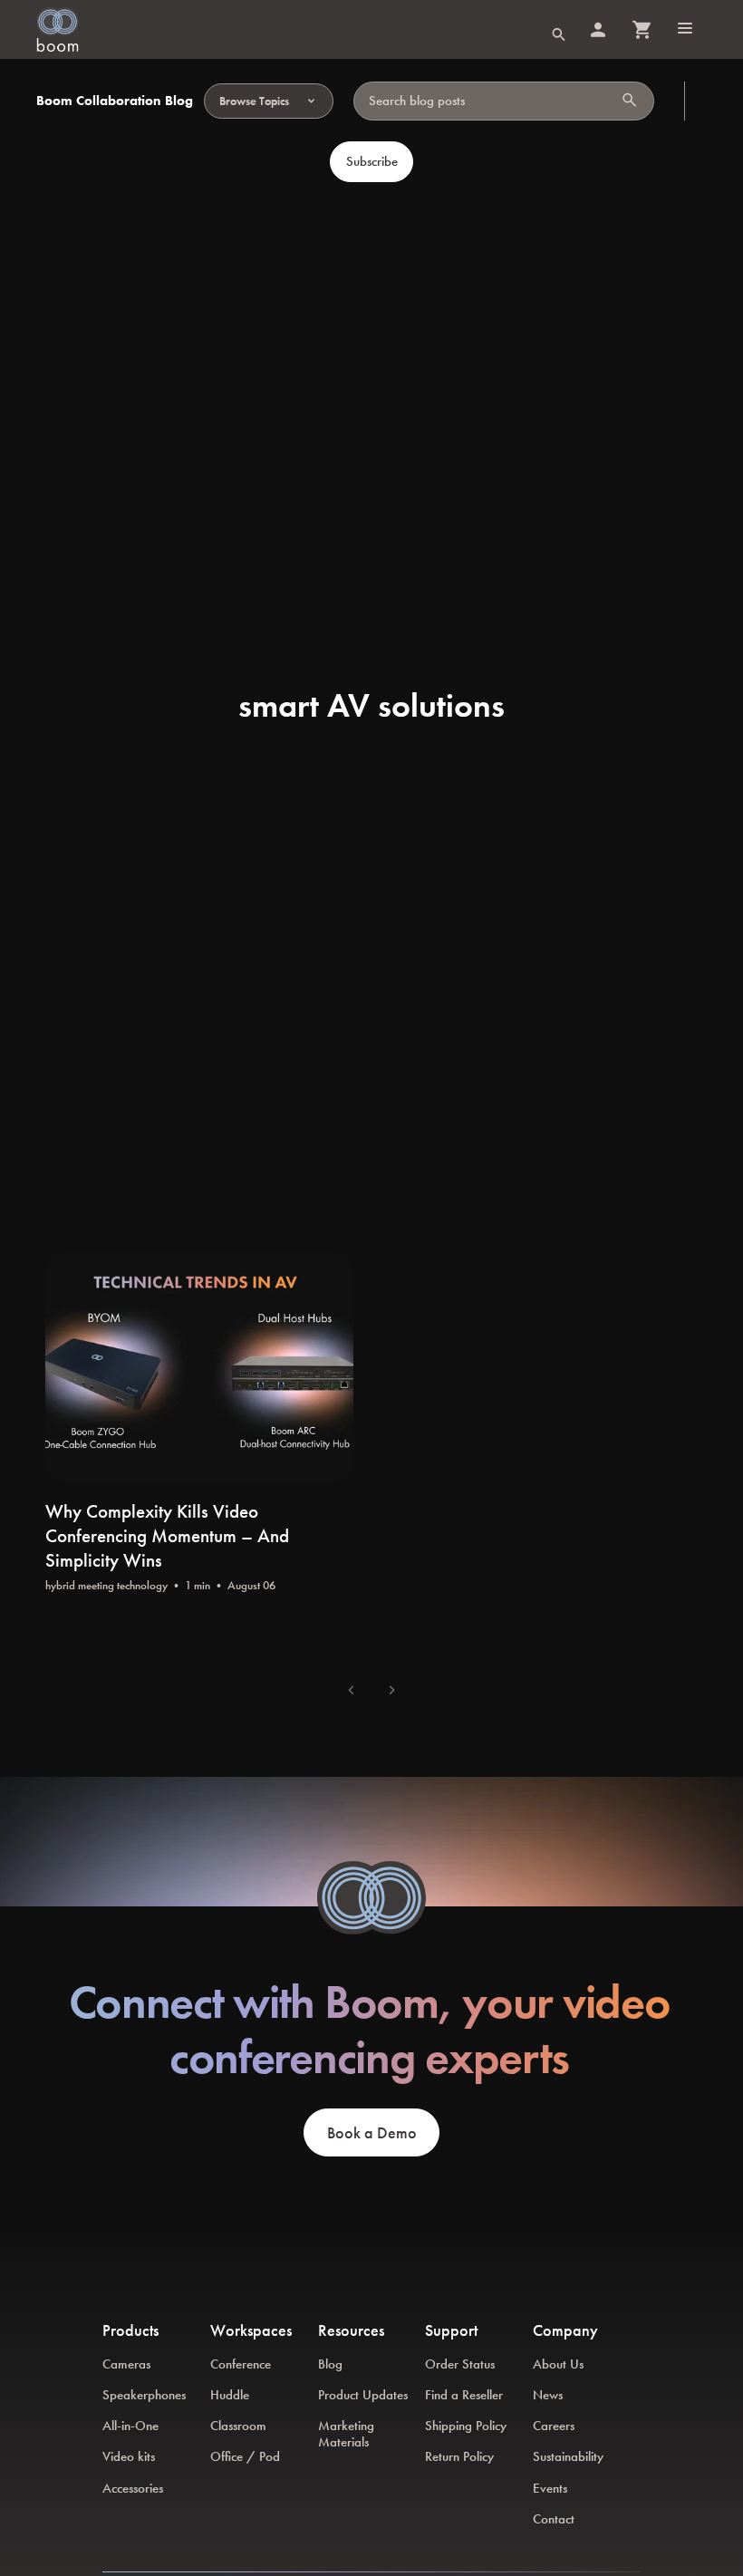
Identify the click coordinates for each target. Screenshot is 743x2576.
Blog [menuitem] (330, 2364)
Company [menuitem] (565, 2330)
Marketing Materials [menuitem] (346, 2434)
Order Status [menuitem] (460, 2364)
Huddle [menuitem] (230, 2395)
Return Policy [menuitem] (459, 2456)
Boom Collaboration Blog (115, 101)
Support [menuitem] (451, 2330)
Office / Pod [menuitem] (245, 2456)
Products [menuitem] (130, 2330)
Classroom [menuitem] (238, 2426)
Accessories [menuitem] (133, 2488)
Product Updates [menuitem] (363, 2395)
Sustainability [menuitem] (568, 2456)
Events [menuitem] (550, 2488)
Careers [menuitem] (554, 2426)
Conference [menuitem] (241, 2364)
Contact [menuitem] (554, 2519)
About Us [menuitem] (558, 2364)
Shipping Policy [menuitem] (466, 2426)
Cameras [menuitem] (126, 2364)
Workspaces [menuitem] (251, 2330)
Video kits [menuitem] (129, 2456)
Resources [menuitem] (351, 2330)
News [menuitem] (548, 2395)
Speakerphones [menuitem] (144, 2395)
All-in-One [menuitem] (130, 2426)
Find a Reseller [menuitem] (464, 2395)
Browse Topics (254, 101)
